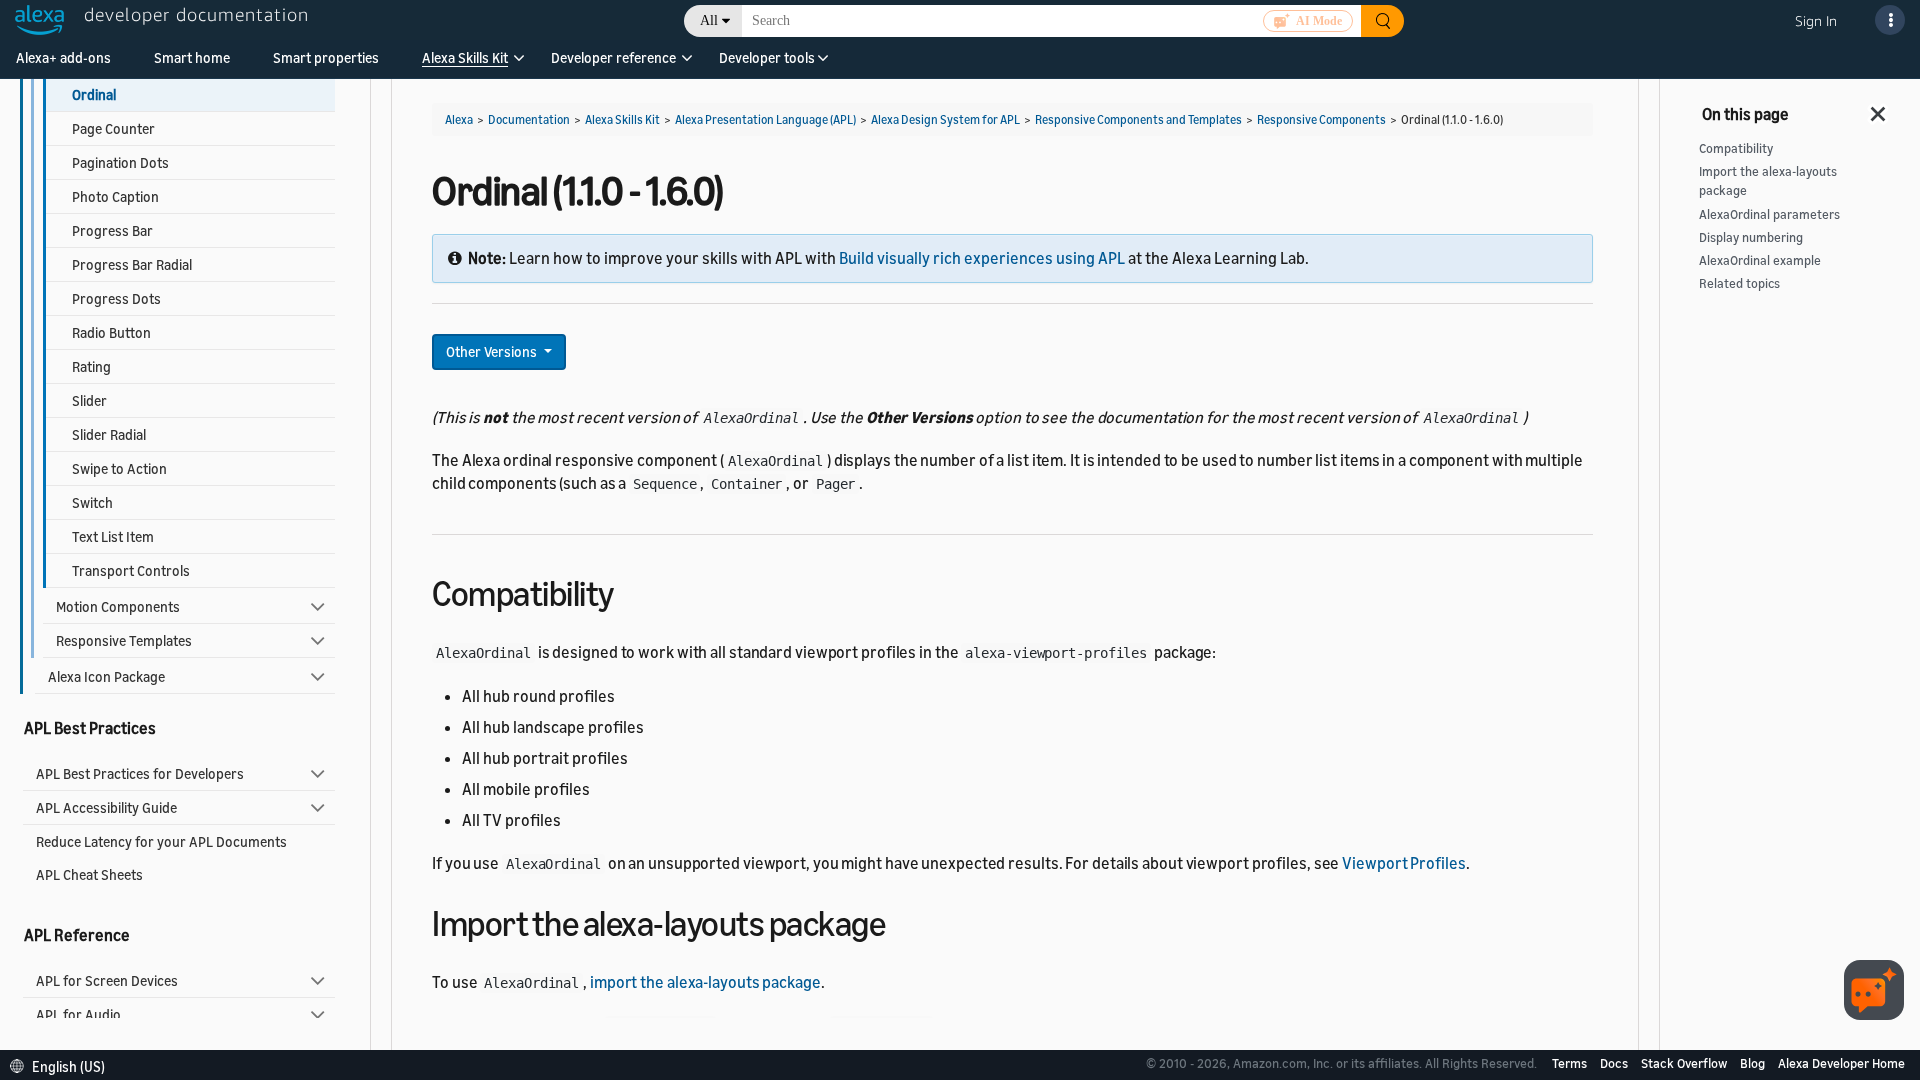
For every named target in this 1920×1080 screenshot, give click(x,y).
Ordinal (94, 94)
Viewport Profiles (1403, 863)
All (709, 20)
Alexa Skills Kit (465, 57)
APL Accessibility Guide (106, 807)
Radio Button (111, 332)
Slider (89, 400)
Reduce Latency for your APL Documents (161, 841)
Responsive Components (1321, 119)
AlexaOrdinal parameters (1769, 214)
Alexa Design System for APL (945, 119)
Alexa (459, 119)
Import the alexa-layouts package (1768, 181)
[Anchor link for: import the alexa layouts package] (902, 920)
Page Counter (113, 128)
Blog (1754, 1063)
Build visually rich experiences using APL (982, 258)
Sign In (1816, 20)
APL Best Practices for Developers (140, 773)
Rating (91, 366)
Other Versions (493, 351)
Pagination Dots (120, 162)
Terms (1571, 1063)
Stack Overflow (1685, 1063)
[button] (465, 64)
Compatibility (1736, 148)
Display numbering (1751, 237)
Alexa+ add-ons (63, 57)
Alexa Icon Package (106, 676)
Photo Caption (115, 196)
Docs (1615, 1063)
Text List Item (113, 536)
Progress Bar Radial (132, 264)
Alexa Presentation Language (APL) (765, 119)
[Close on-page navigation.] (1879, 108)
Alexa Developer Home (1841, 1063)
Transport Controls (131, 570)
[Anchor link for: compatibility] (631, 590)
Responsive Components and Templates (1138, 119)
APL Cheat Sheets (89, 874)
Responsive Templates (124, 640)
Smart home (192, 57)
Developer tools (767, 57)
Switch (92, 502)
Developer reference (613, 57)
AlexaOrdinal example (1760, 260)
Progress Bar (112, 230)
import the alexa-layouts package (705, 982)
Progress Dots (116, 298)
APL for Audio (78, 1014)
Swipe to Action (119, 468)
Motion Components (118, 606)
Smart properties (326, 57)
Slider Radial (109, 434)
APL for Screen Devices (107, 980)
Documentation (529, 119)
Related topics (1739, 283)
